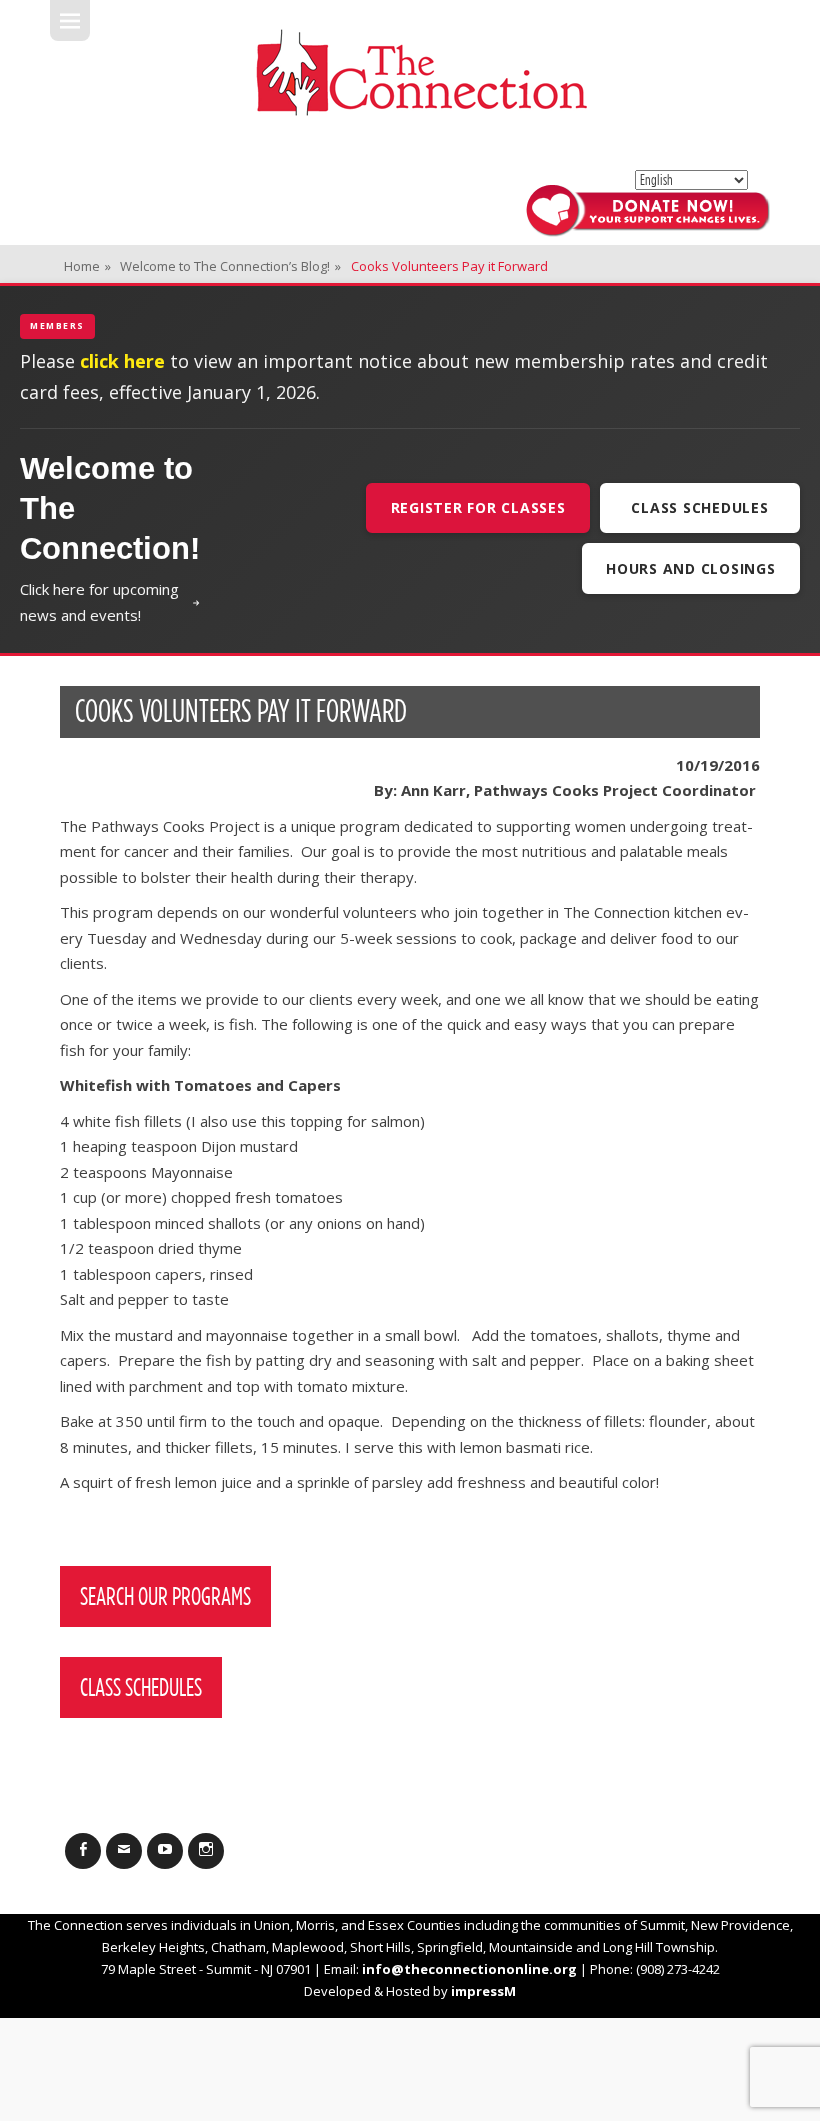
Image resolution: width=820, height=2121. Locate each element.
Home (87, 266)
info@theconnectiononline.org (469, 1969)
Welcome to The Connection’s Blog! (230, 266)
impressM (483, 1991)
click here (122, 361)
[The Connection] (421, 72)
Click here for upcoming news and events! (99, 602)
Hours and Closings (691, 568)
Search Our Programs (165, 1596)
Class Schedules (699, 507)
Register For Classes (478, 507)
